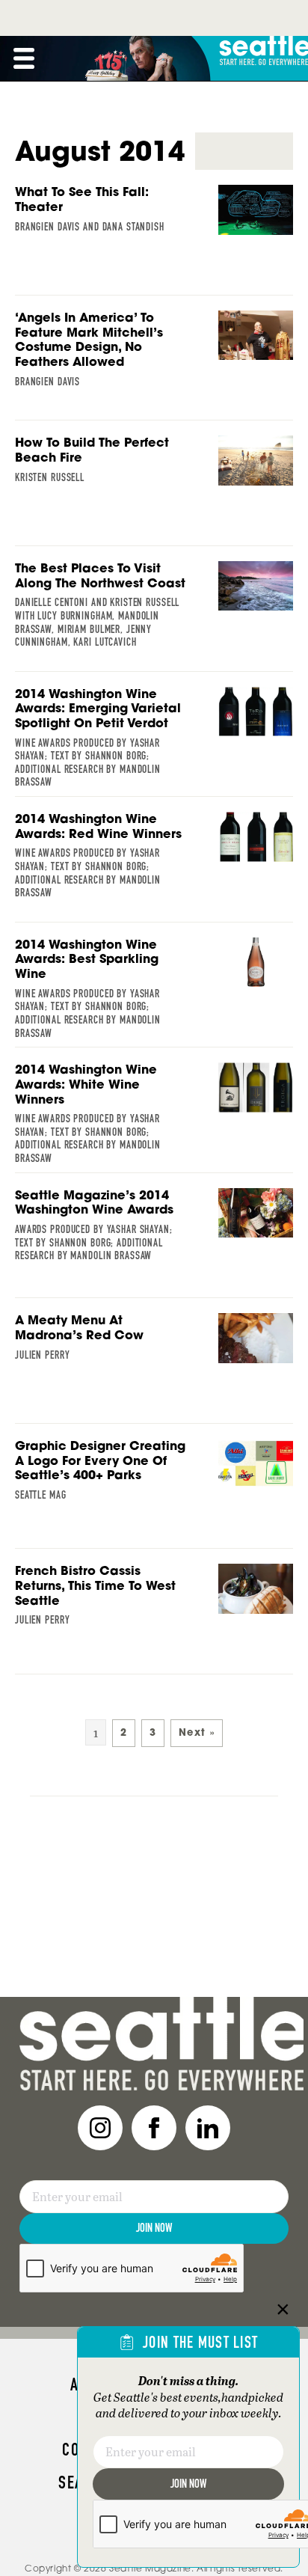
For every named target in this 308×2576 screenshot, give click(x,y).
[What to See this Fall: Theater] (154, 229)
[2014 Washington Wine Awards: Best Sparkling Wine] (154, 993)
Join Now (154, 2228)
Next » (197, 1732)
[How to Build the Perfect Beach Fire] (154, 480)
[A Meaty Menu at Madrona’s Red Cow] (154, 1357)
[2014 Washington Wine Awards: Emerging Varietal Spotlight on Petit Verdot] (154, 742)
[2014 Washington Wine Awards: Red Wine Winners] (154, 860)
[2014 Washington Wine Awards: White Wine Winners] (154, 1118)
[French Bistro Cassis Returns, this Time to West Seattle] (154, 1608)
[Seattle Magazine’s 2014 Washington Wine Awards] (154, 1232)
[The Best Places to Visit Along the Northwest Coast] (154, 609)
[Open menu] (24, 58)
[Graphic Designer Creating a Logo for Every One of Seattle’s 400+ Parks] (154, 1483)
